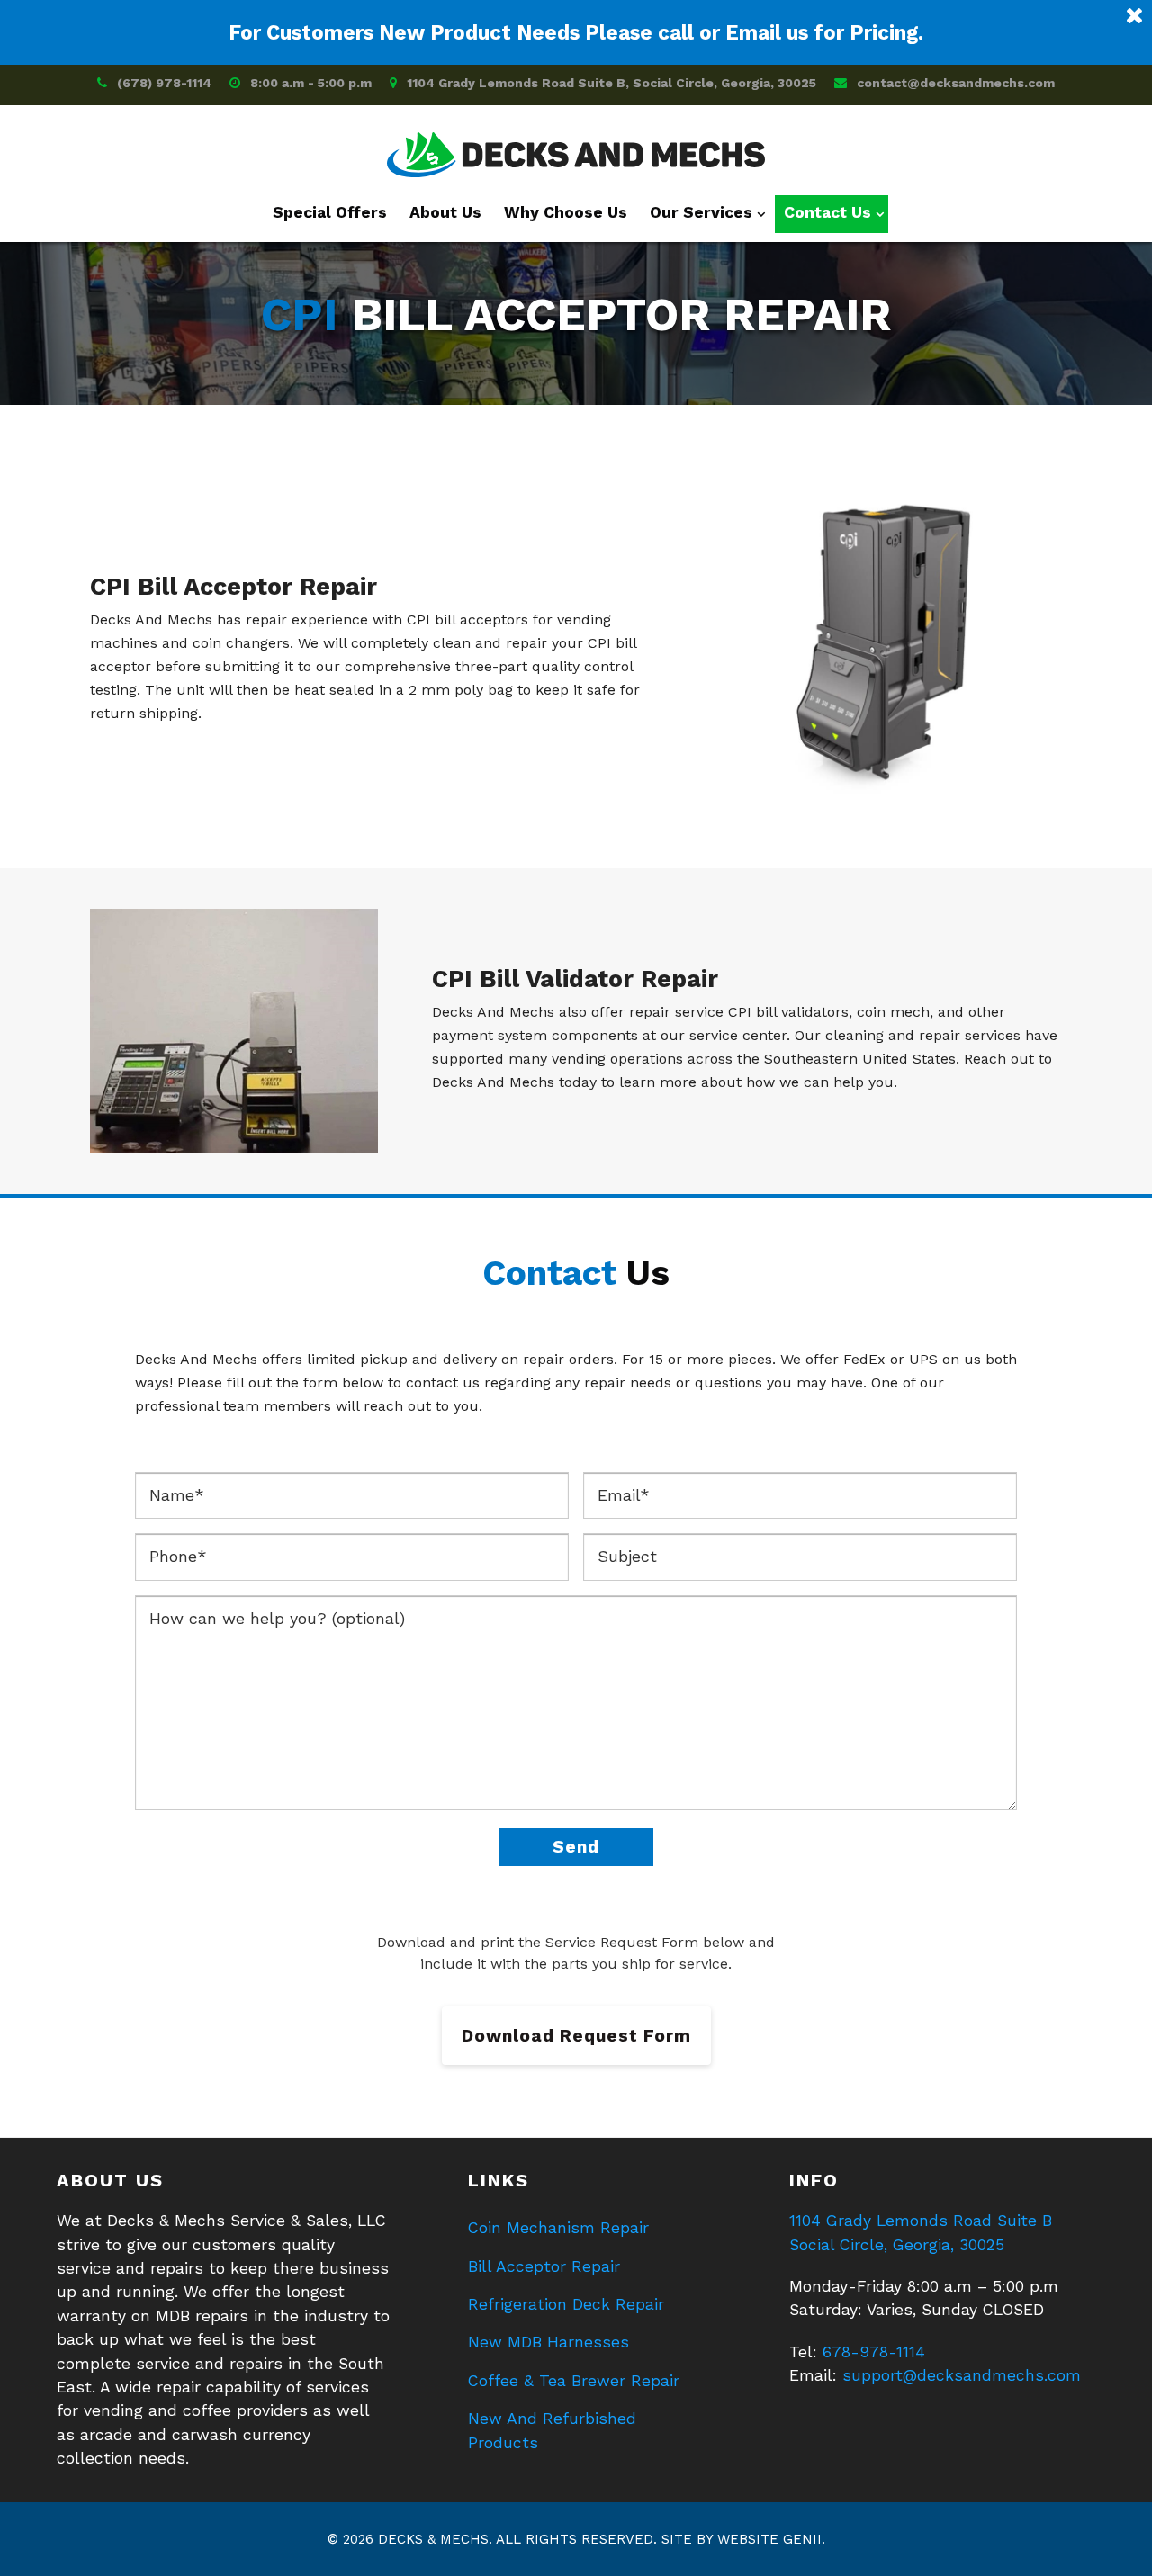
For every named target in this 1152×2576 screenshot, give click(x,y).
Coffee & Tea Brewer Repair (574, 2381)
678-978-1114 (874, 2352)
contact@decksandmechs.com (956, 83)
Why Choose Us (566, 212)
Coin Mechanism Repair (558, 2228)
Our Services (701, 212)
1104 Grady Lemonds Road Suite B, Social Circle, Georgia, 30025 (612, 83)
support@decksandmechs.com (962, 2375)
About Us (445, 212)
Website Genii (769, 2539)
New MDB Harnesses (549, 2342)
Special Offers (330, 212)
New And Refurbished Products (552, 2430)
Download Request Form (576, 2036)
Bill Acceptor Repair (544, 2266)
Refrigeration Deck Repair (566, 2304)
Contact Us (828, 212)
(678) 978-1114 (164, 83)
